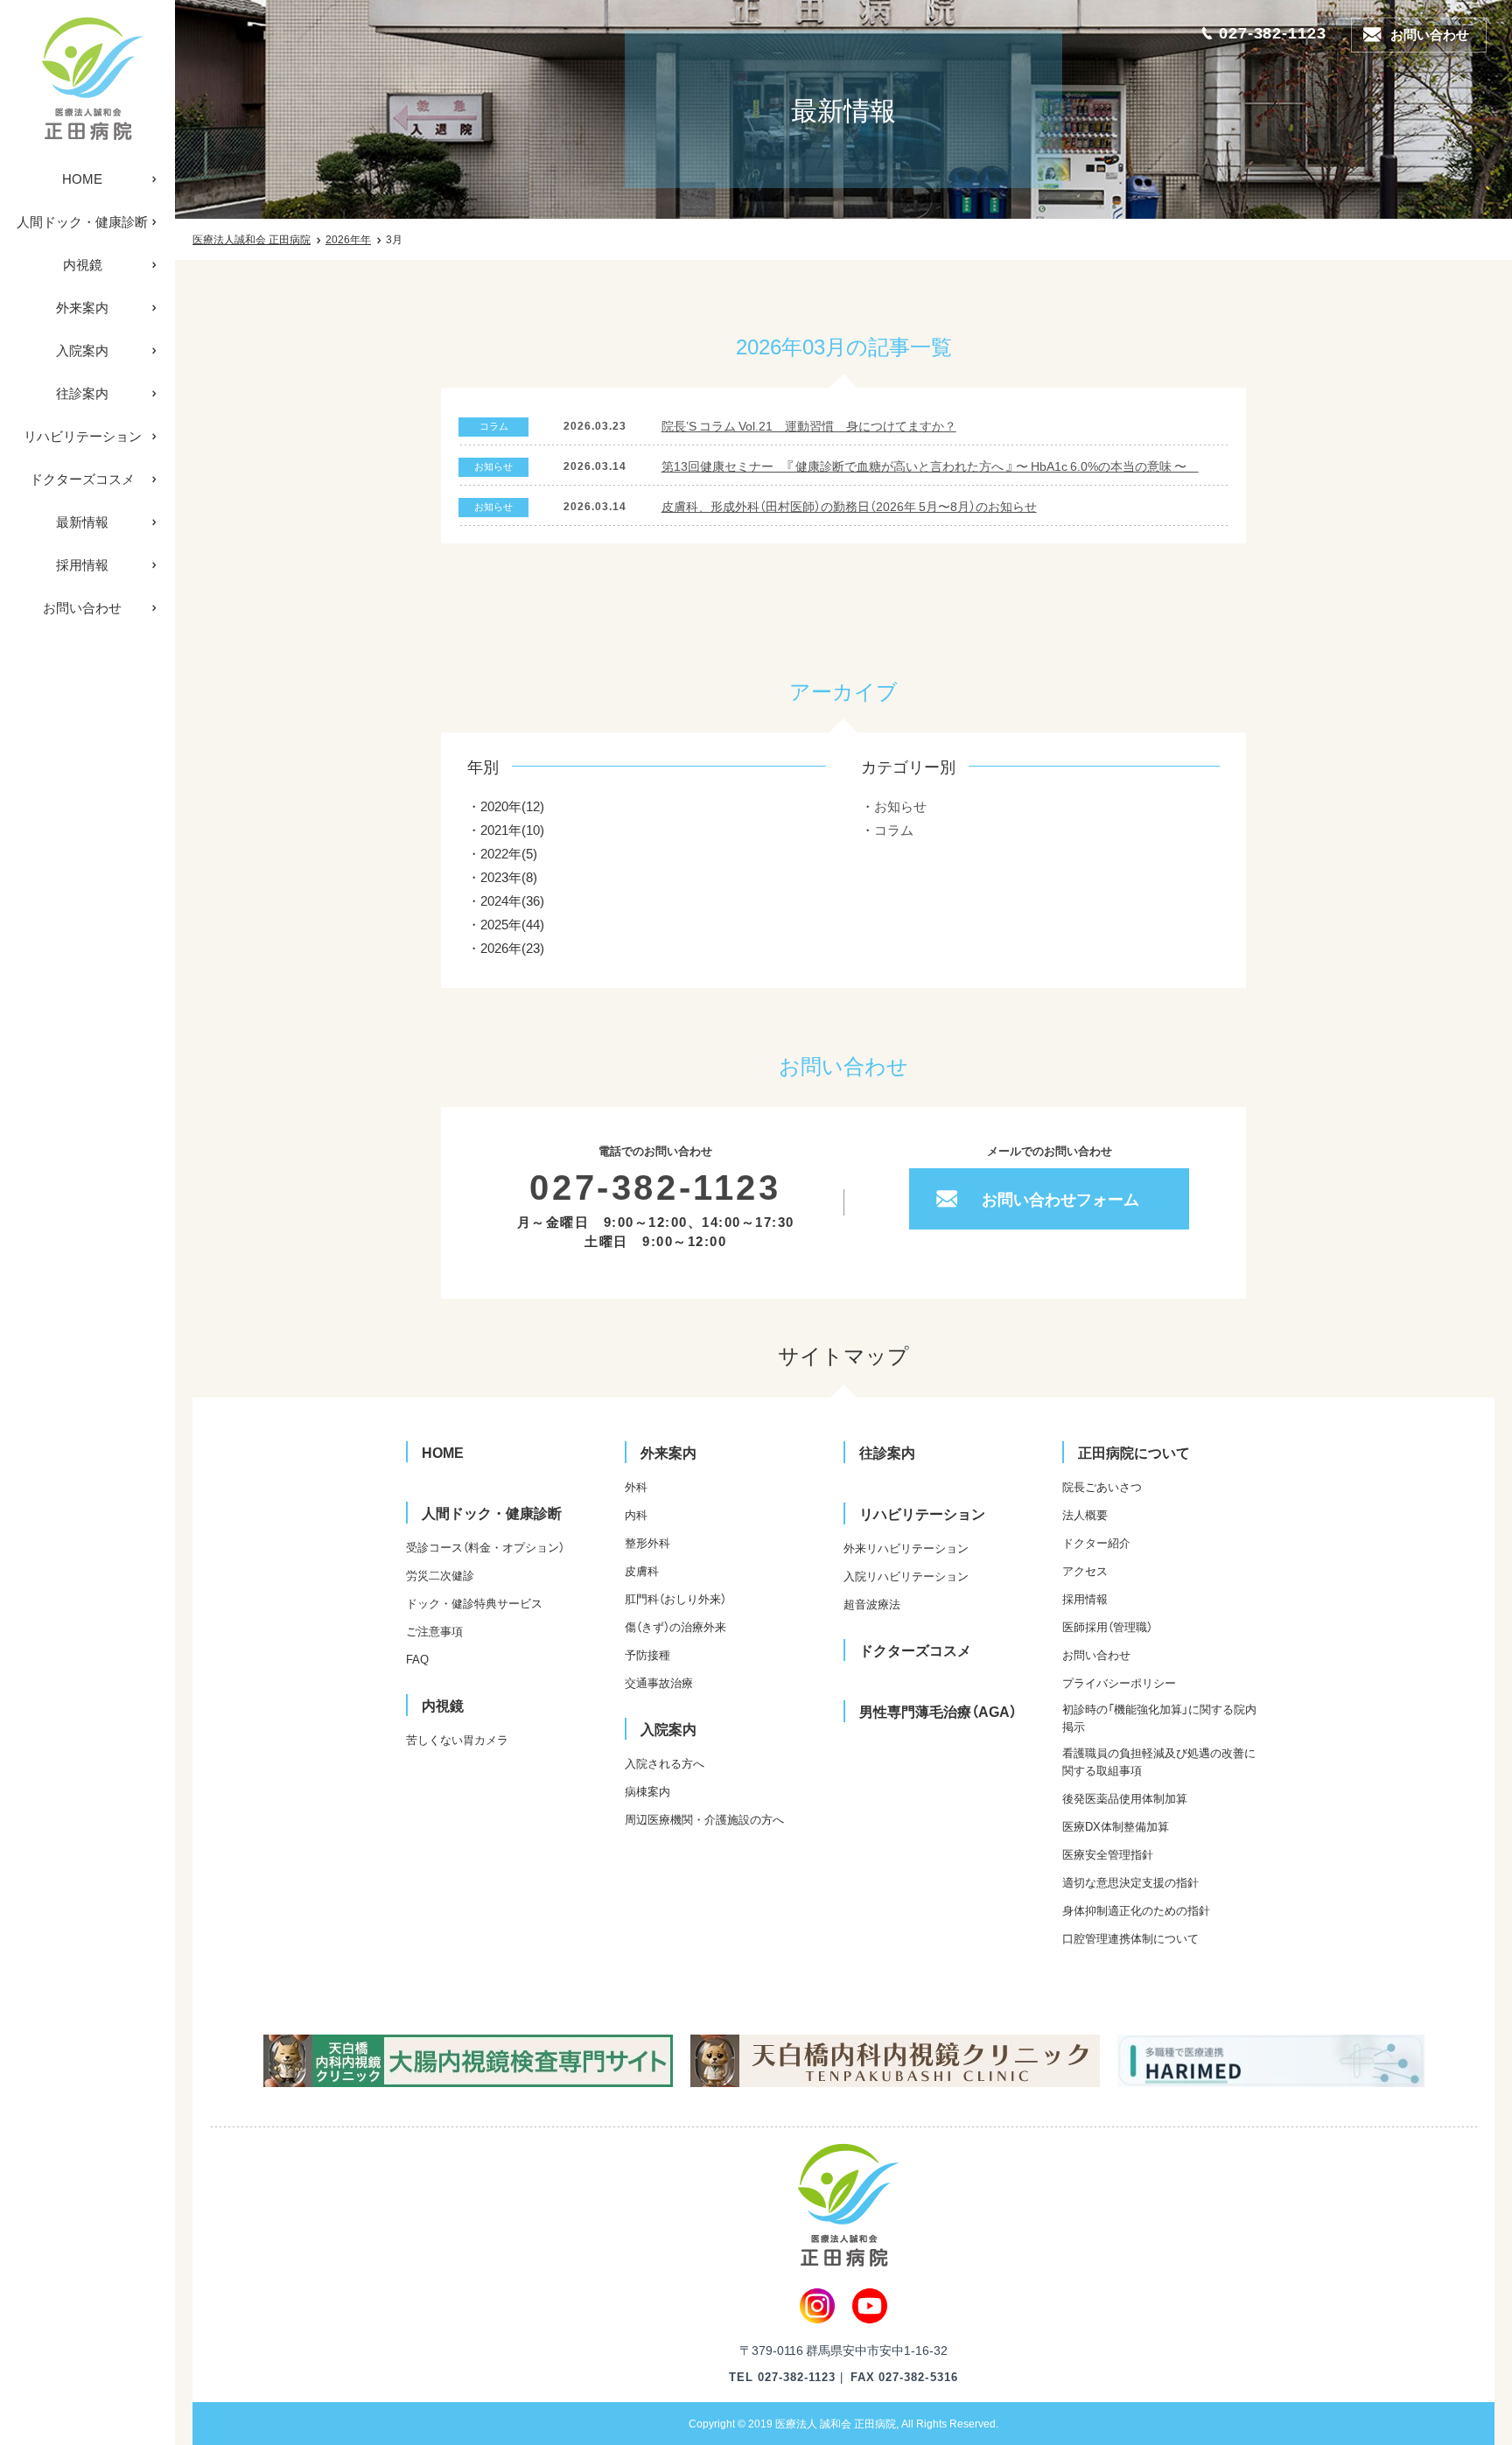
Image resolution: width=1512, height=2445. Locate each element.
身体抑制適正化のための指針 (1136, 1910)
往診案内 (82, 393)
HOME (82, 179)
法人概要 (1085, 1514)
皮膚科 (642, 1570)
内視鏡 (83, 264)
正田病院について (1134, 1452)
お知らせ (900, 806)
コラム (894, 830)
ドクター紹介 (1096, 1542)
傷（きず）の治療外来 (675, 1626)
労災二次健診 (440, 1575)
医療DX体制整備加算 (1116, 1826)
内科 (636, 1514)
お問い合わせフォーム (1060, 1198)
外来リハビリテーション (906, 1548)
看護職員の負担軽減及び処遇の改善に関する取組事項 (1159, 1761)
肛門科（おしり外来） (675, 1598)
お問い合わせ (82, 607)
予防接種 (647, 1654)
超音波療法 (872, 1604)
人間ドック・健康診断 (82, 221)
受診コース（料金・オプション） (485, 1547)
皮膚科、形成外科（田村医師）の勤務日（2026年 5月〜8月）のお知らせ (849, 506)
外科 (636, 1486)
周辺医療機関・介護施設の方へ (704, 1819)
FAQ (417, 1659)
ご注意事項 (434, 1631)
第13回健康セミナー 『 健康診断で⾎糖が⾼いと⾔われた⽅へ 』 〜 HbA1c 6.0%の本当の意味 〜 (930, 466)
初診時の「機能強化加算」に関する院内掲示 (1159, 1717)
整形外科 (647, 1542)
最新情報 (82, 522)
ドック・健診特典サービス (474, 1603)
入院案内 (82, 350)
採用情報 (82, 564)
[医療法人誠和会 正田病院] (87, 79)
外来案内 (82, 307)
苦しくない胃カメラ (457, 1739)
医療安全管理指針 (1108, 1854)
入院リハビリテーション (906, 1576)
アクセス (1085, 1570)
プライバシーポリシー (1119, 1682)
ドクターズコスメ (82, 479)
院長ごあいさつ (1102, 1486)
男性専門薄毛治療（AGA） (938, 1711)
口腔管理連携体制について (1130, 1938)
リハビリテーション (83, 436)
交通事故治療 (659, 1682)
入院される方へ (665, 1763)
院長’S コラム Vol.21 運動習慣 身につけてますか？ (809, 425)
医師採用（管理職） (1107, 1626)
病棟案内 (647, 1791)
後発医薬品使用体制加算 (1125, 1798)
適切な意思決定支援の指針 (1130, 1882)
